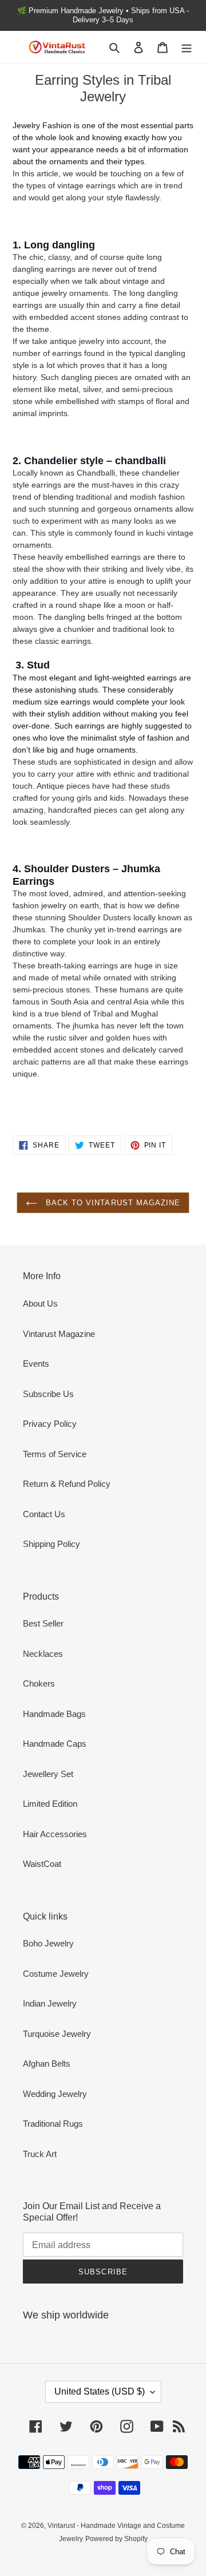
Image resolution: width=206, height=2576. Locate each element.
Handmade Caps (55, 1744)
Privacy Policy (50, 1424)
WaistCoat (42, 1864)
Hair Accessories (55, 1834)
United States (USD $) (100, 2391)
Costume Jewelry (56, 1974)
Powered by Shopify (116, 2539)
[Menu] (187, 47)
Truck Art (40, 2154)
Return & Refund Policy (67, 1484)
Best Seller (43, 1623)
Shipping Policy (51, 1544)
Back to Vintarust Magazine (112, 1203)
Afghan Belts (47, 2063)
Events (36, 1364)
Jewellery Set (48, 1774)
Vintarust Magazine (59, 1334)
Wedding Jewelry (55, 2094)
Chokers (39, 1683)
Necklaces (43, 1654)
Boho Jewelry (48, 1943)
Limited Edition (50, 1804)
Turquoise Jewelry (57, 2034)
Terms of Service (55, 1454)
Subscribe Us (48, 1394)
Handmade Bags (54, 1714)
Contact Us (44, 1514)
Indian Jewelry (50, 2003)
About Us (40, 1303)
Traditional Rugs (53, 2124)
